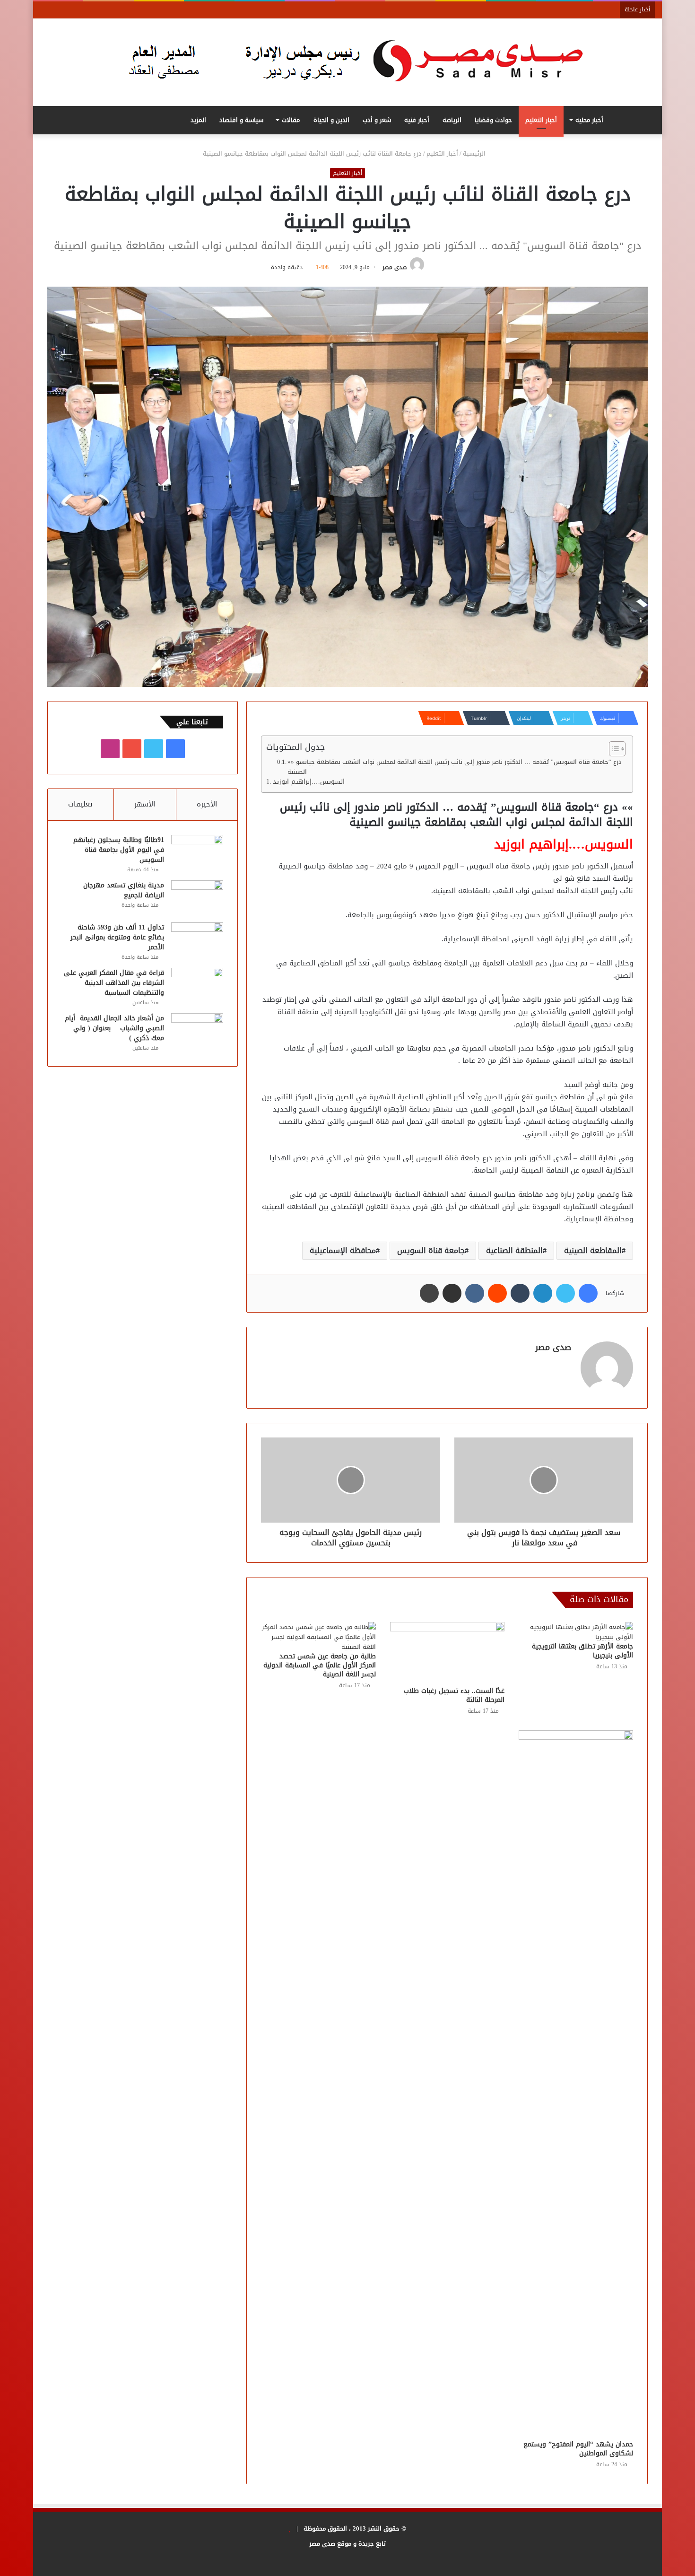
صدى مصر (395, 267)
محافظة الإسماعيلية (343, 1250)
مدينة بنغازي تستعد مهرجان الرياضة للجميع (124, 890)
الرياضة (452, 120)
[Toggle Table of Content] (612, 749)
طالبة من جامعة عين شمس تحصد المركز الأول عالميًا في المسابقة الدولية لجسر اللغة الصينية (320, 1665)
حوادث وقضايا (493, 120)
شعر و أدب (377, 120)
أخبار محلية (589, 120)
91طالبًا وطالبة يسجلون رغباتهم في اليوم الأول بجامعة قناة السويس (119, 850)
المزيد (198, 120)
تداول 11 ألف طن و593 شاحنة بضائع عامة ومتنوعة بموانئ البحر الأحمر (117, 937)
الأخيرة (207, 804)
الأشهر (145, 804)
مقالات (291, 120)
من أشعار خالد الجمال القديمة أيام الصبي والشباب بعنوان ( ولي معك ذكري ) (114, 1028)
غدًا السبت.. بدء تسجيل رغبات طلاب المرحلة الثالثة (454, 1695)
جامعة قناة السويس (431, 1250)
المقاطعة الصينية (593, 1250)
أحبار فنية (417, 120)
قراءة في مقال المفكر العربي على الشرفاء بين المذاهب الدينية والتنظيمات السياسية (114, 983)
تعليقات (80, 804)
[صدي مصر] (348, 62)
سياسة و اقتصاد (241, 120)
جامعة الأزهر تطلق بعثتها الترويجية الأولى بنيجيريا (582, 1651)
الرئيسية (475, 153)
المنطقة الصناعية (514, 1250)
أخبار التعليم (541, 120)
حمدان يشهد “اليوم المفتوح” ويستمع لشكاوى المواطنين (578, 2449)
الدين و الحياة (331, 120)
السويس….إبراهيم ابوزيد (310, 782)
